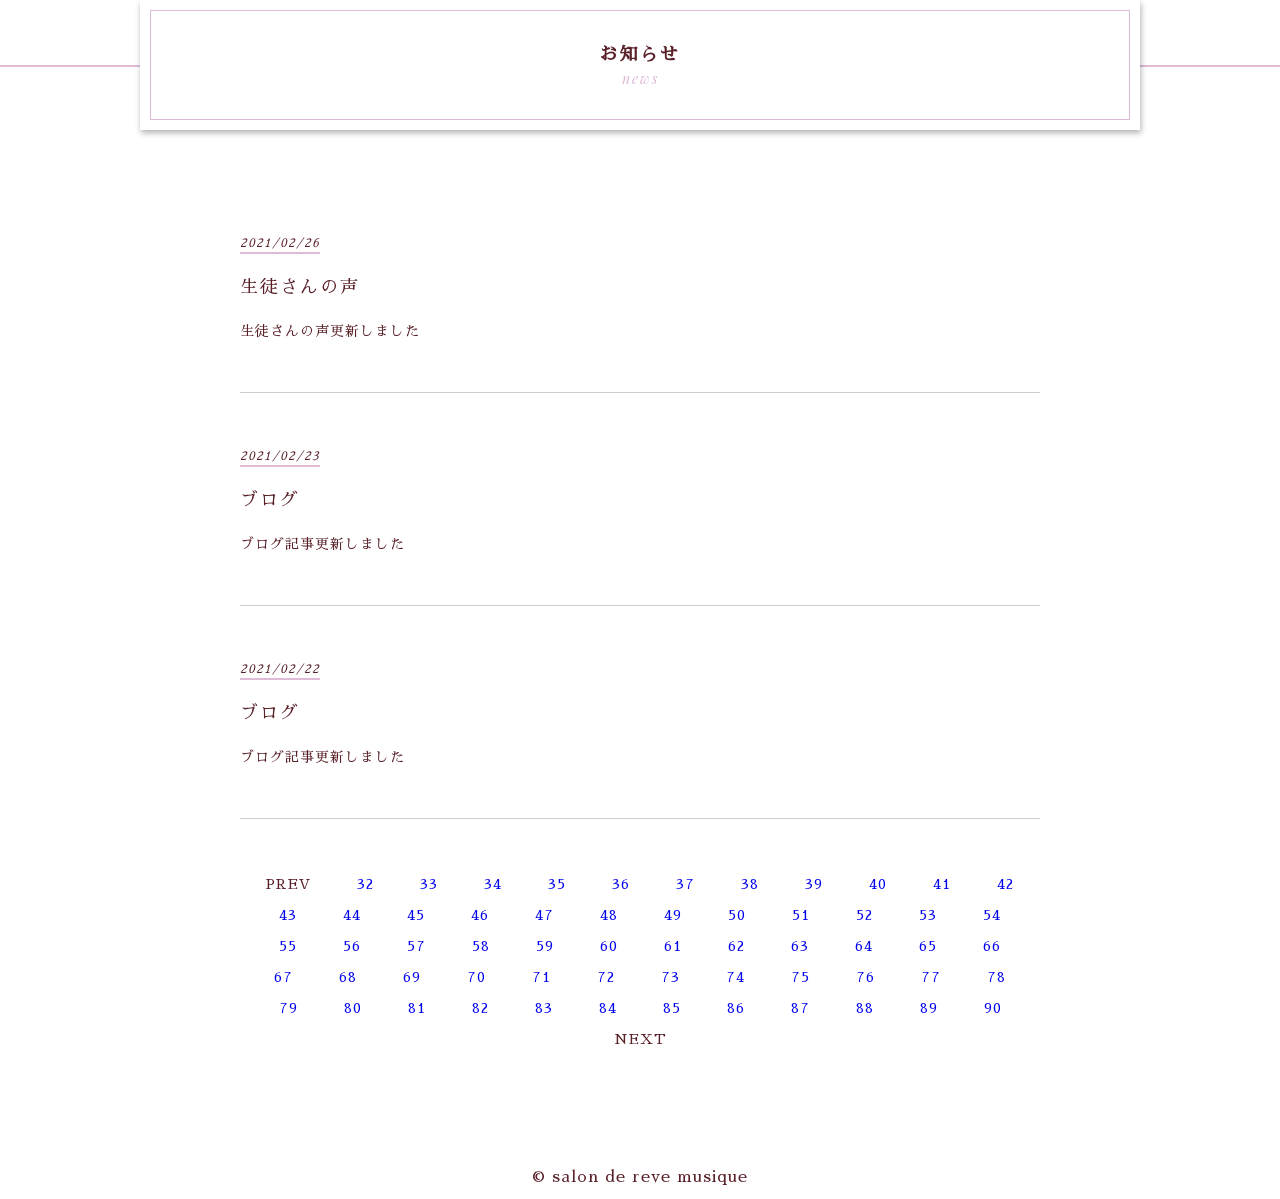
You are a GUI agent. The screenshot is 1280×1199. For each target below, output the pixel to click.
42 (1005, 884)
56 (352, 946)
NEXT (640, 1039)
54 (992, 915)
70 (476, 977)
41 (942, 884)
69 (412, 977)
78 (996, 977)
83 (544, 1008)
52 (864, 915)
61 (673, 946)
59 (545, 946)
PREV (288, 884)
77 (931, 977)
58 (481, 946)
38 (750, 884)
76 (865, 977)
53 (928, 915)
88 (865, 1008)
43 (288, 915)
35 (557, 884)
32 (365, 884)
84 (608, 1008)
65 (928, 946)
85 (672, 1008)
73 (670, 977)
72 (606, 977)
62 (736, 946)
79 (288, 1008)
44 (352, 915)
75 (800, 977)
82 (480, 1008)
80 (353, 1008)
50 (737, 915)
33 (429, 884)
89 (929, 1008)
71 (541, 977)
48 (609, 915)
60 (609, 946)
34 (493, 884)
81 (417, 1008)
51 (801, 915)
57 (416, 946)
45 (416, 915)
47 (544, 915)
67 (283, 977)
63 (800, 946)
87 (800, 1008)
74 (735, 977)
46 (480, 915)
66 (992, 946)
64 (864, 946)
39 (814, 884)
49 (673, 915)
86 (736, 1008)
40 (878, 884)
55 (288, 946)
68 (348, 977)
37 (685, 884)
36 (621, 884)
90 (993, 1008)
